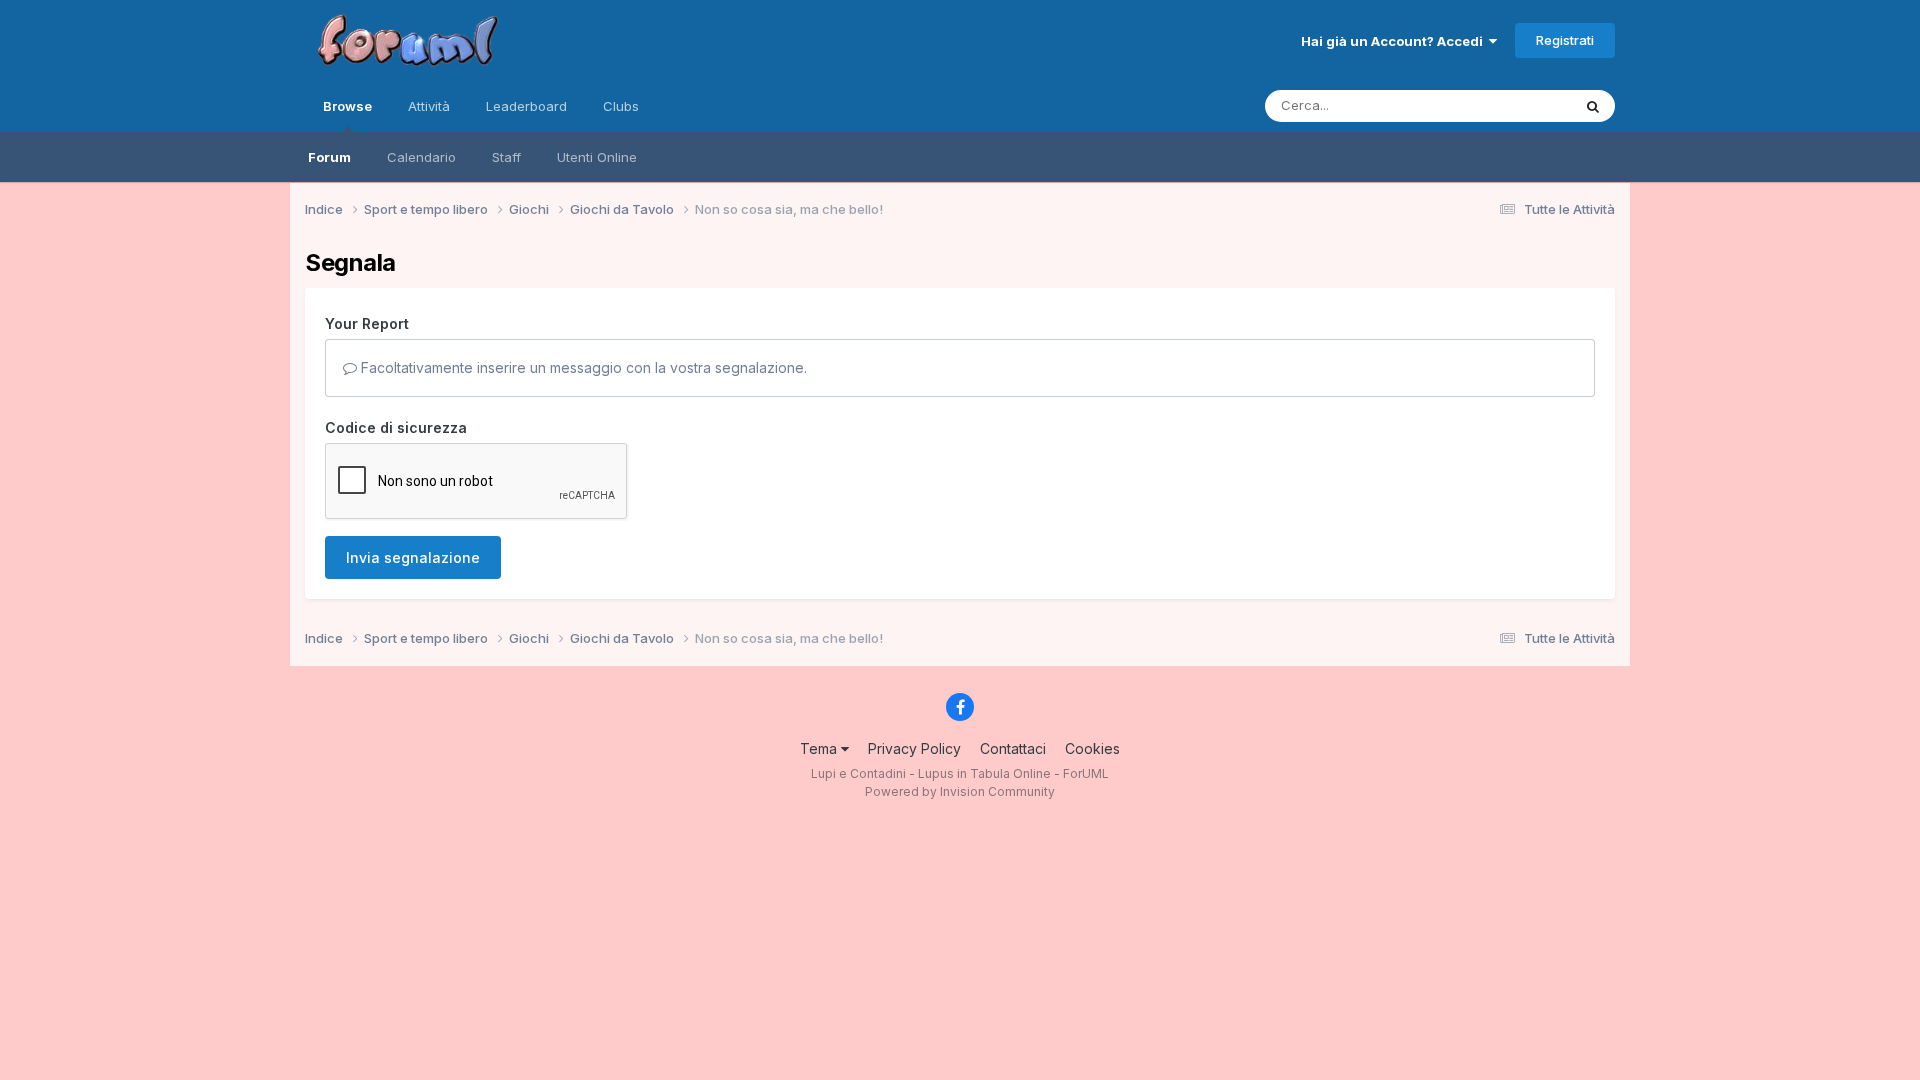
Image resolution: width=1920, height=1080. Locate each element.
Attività (429, 106)
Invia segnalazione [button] (413, 557)
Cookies (1092, 748)
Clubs (621, 106)
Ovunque (1517, 105)
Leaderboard (526, 106)
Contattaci (1013, 748)
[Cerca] (1593, 106)
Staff (506, 157)
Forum (329, 157)
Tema (820, 748)
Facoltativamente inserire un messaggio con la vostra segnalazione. (582, 367)
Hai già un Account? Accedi (1395, 41)
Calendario (421, 157)
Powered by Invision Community (960, 791)
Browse (347, 106)
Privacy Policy (914, 748)
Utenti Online (597, 157)
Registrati (1565, 40)
